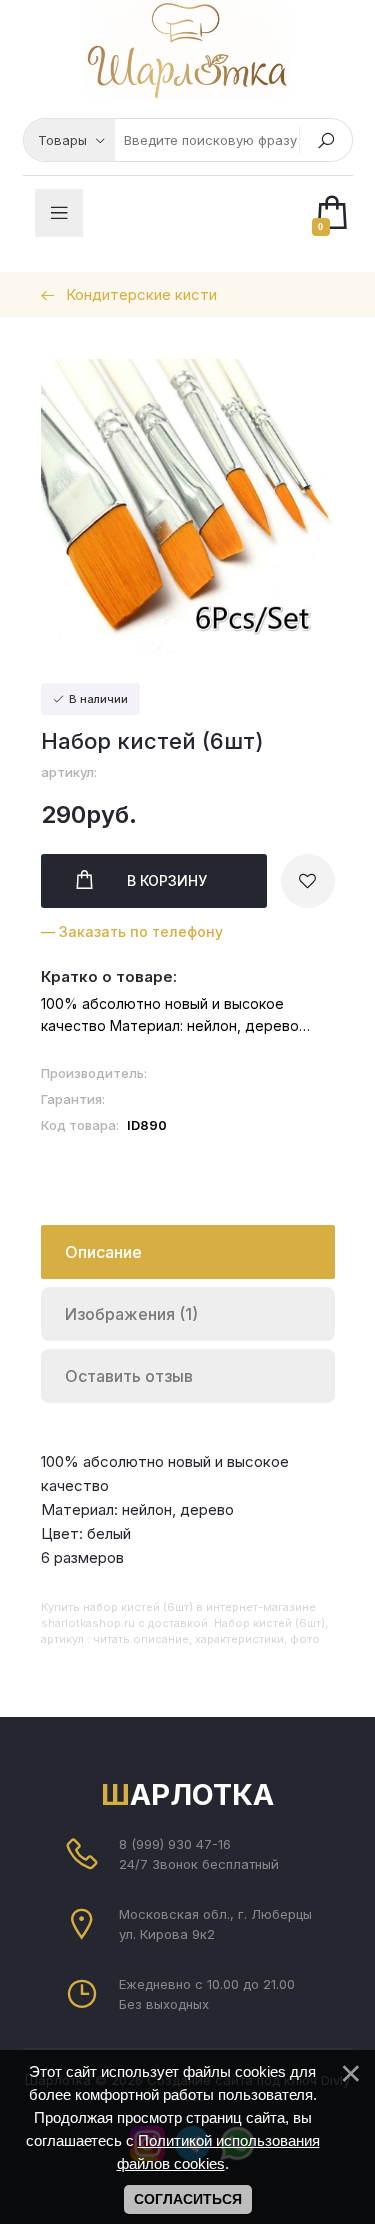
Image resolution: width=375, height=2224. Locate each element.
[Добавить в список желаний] (308, 881)
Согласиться (188, 2199)
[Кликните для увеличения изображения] (188, 506)
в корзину (167, 880)
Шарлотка (187, 1794)
